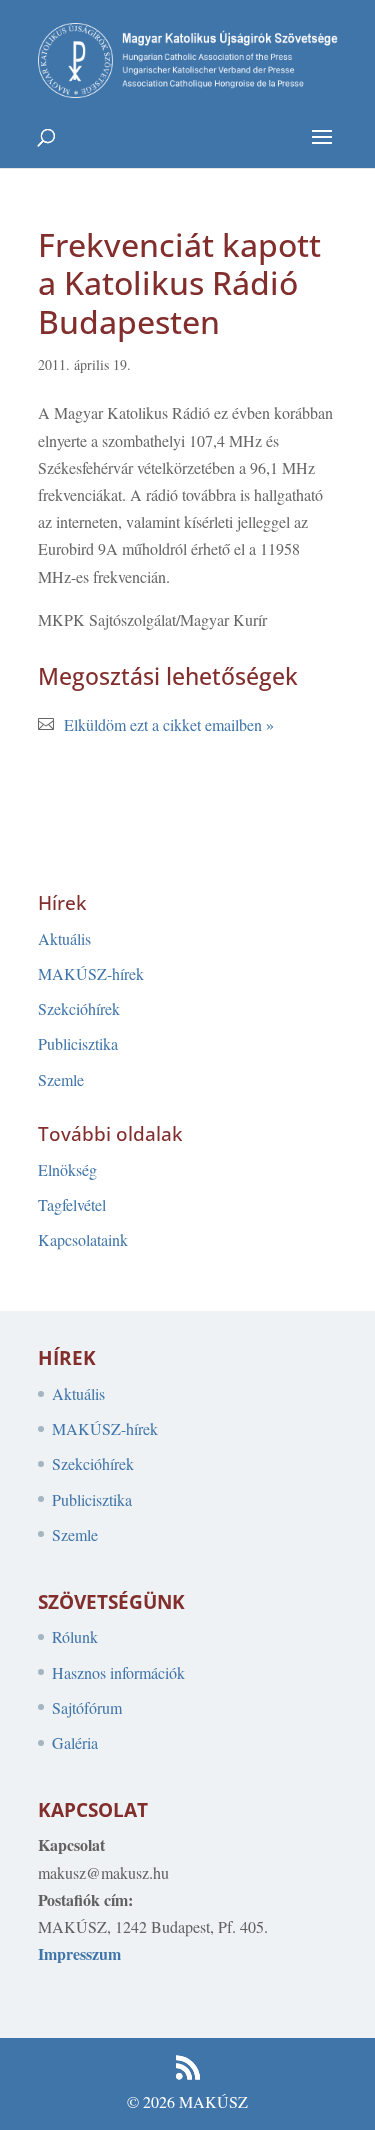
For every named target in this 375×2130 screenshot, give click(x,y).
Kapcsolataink (83, 1239)
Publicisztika (78, 1043)
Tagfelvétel (72, 1204)
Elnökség (67, 1169)
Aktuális (64, 938)
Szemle (61, 1079)
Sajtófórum (87, 1707)
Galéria (75, 1742)
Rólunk (75, 1636)
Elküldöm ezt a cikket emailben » (169, 724)
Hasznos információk (118, 1672)
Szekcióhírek (79, 1008)
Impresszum (79, 1953)
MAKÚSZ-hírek (91, 973)
